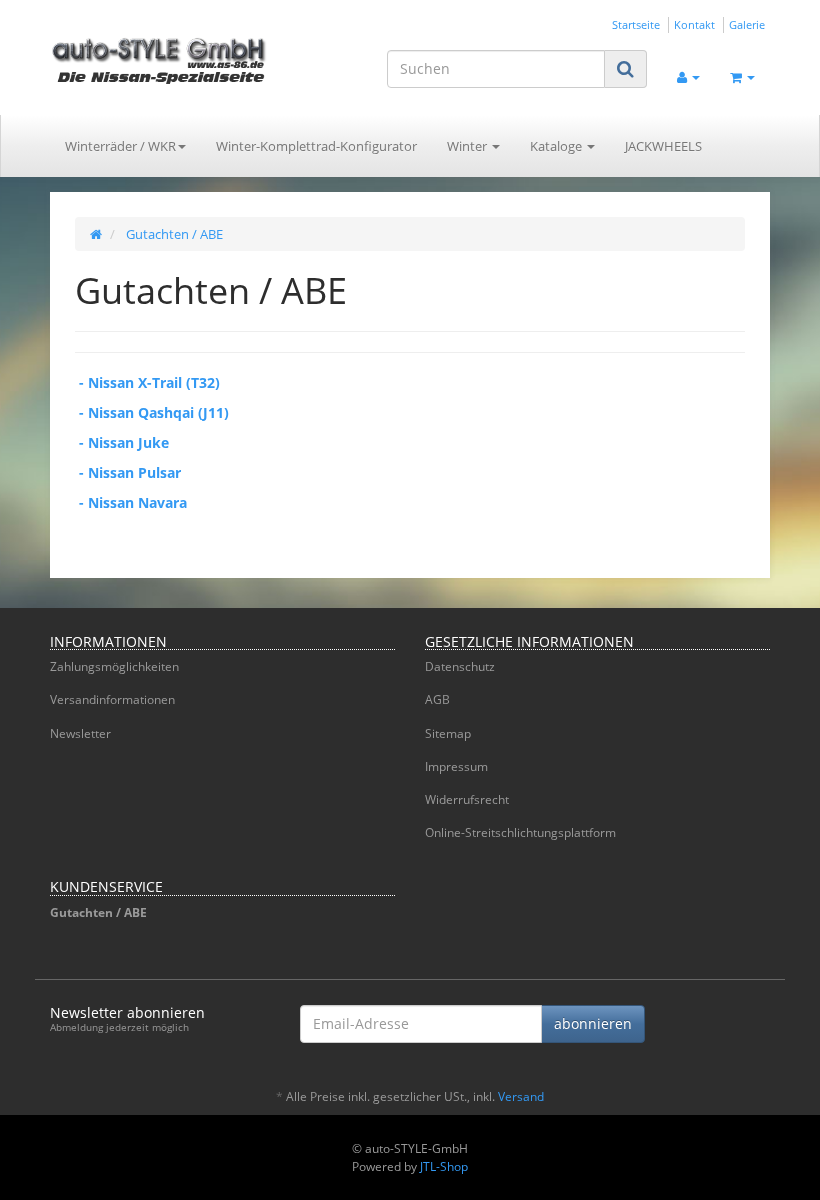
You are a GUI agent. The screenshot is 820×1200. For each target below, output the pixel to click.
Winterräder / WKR (120, 146)
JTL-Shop (444, 1166)
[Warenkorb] (742, 75)
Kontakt (694, 24)
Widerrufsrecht (467, 799)
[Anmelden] (688, 75)
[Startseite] (96, 234)
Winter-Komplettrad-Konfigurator (316, 146)
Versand (521, 1096)
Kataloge (557, 146)
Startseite (636, 24)
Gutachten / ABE (98, 912)
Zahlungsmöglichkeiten (114, 666)
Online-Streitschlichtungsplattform (520, 832)
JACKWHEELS (663, 146)
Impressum (456, 766)
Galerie (747, 24)
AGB (437, 699)
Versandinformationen (112, 699)
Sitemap (448, 733)
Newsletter (80, 733)
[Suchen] (625, 68)
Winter (468, 146)
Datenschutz (460, 666)
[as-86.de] (160, 60)
